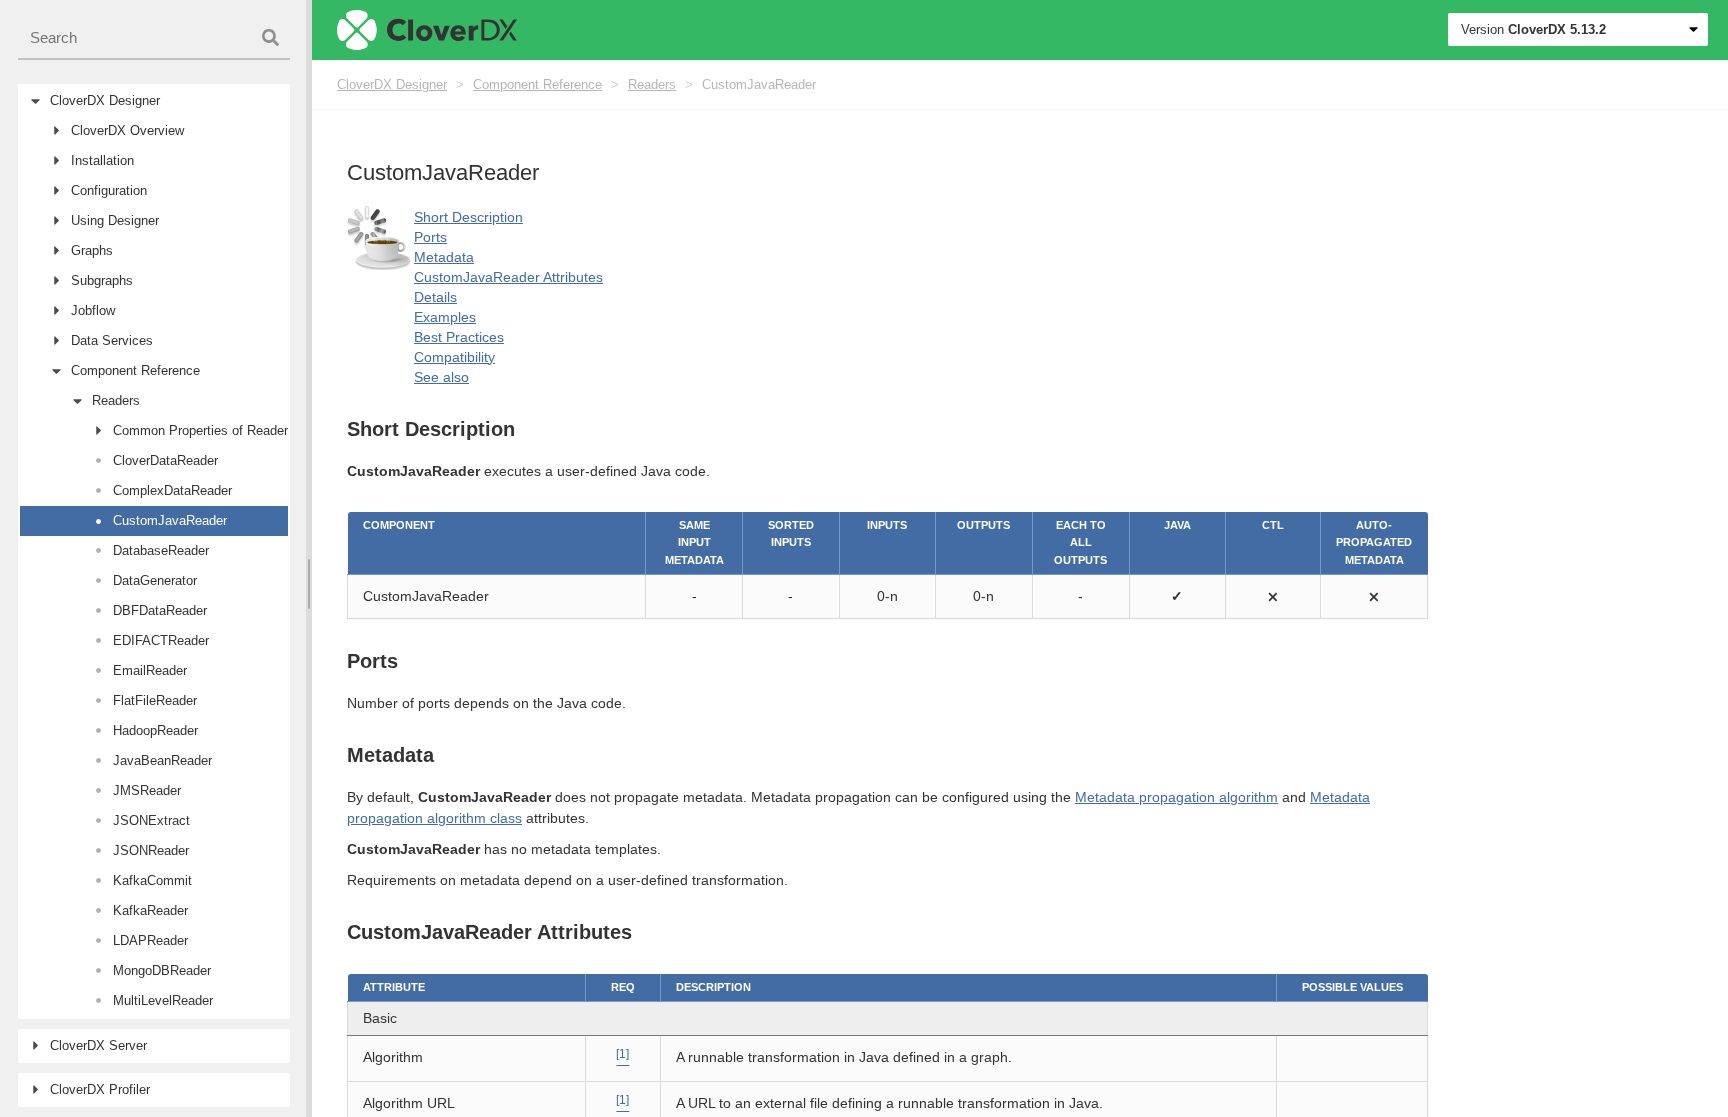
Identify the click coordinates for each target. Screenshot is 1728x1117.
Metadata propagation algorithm (1176, 797)
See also (441, 377)
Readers (652, 84)
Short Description (468, 217)
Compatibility (454, 357)
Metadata (444, 257)
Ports (430, 237)
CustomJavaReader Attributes (508, 277)
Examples (445, 317)
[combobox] (154, 38)
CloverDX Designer (392, 84)
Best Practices (459, 337)
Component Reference (537, 84)
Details (435, 297)
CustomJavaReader (759, 84)
